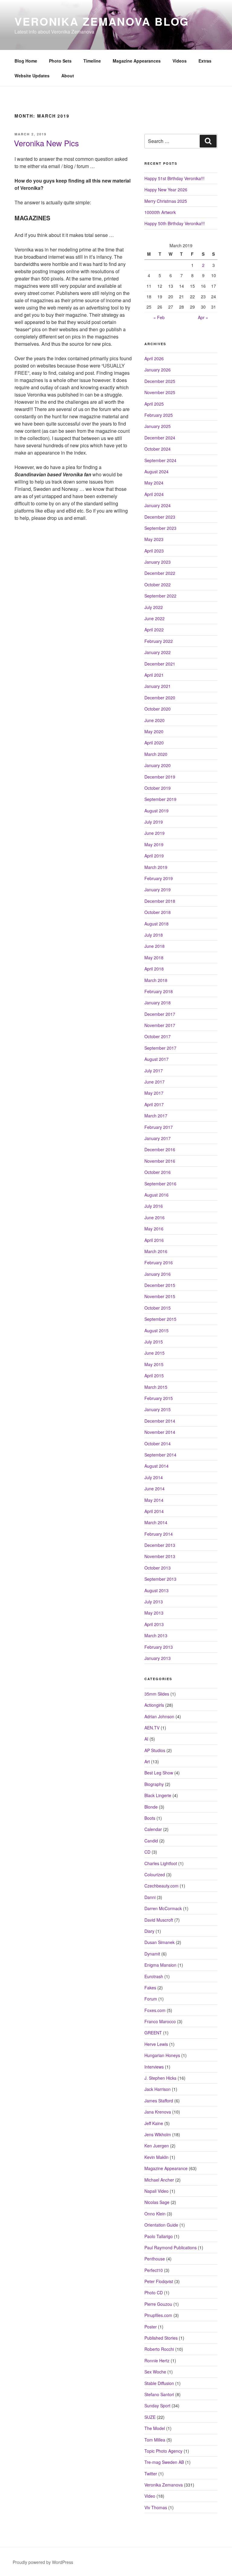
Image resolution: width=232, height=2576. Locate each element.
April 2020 (154, 743)
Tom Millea (155, 2440)
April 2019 (154, 856)
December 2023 (160, 517)
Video (150, 2496)
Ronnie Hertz (157, 2361)
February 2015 (159, 1398)
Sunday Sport (157, 2406)
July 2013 (154, 1602)
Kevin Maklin (156, 2157)
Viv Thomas (156, 2507)
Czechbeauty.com (161, 1886)
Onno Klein (155, 2214)
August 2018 (156, 924)
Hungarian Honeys (162, 2055)
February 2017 (159, 1127)
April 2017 (154, 1104)
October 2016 (158, 1172)
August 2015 (156, 1330)
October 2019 (158, 788)
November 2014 (160, 1432)
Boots (150, 1818)
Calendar (153, 1829)
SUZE (150, 2417)
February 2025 (159, 415)
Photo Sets (60, 61)
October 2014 (158, 1444)
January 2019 (158, 889)
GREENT (153, 2033)
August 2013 (156, 1590)
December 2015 (160, 1285)
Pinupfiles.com (158, 2315)
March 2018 (156, 980)
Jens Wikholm (158, 2134)
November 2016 (160, 1161)
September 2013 (160, 1579)
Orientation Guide (161, 2225)
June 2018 (155, 946)
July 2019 (154, 822)
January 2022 (158, 652)
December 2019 (160, 777)
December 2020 (160, 698)
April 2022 (154, 630)
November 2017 (160, 1025)
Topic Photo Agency (163, 2451)
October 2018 (158, 912)
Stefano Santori (159, 2394)
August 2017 (156, 1059)
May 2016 (154, 1229)
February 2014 (159, 1534)
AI (146, 1739)
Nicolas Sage (157, 2202)
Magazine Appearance (166, 2168)
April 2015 (154, 1375)
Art (147, 1761)
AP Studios (155, 1750)
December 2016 (160, 1149)
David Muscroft (159, 1920)
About (68, 76)
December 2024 (160, 438)
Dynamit (152, 1954)
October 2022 (158, 585)
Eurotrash (154, 1976)
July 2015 (154, 1342)
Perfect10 (154, 2270)
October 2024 (158, 449)
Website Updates (32, 76)
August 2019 (156, 811)
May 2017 (154, 1093)
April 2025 (154, 404)
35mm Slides (157, 1694)
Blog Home (26, 61)
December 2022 (160, 573)
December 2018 (160, 901)
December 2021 (160, 664)
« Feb (159, 317)
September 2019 (160, 799)
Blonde (151, 1807)
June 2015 (155, 1353)
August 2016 (156, 1195)
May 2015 (154, 1364)
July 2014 (154, 1477)
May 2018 (154, 957)
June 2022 (155, 618)
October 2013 (158, 1568)
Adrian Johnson (159, 1716)
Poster (151, 2327)
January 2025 (158, 426)
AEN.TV (152, 1728)
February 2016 (159, 1262)
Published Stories (161, 2338)
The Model (155, 2428)
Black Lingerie (158, 1795)
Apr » (203, 317)
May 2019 (154, 844)
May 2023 (154, 539)
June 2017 (155, 1082)
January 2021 (158, 686)
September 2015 (160, 1319)
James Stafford (159, 2101)
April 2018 (154, 969)
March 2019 (156, 867)
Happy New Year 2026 (166, 190)
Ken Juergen (157, 2146)
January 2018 (158, 1003)
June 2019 (155, 833)
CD (147, 1852)
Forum (151, 1999)
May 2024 (154, 483)
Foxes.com (155, 2010)
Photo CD (154, 2292)
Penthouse (155, 2259)
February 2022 (159, 641)
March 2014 (156, 1522)
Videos (180, 61)
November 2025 (160, 392)
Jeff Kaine (154, 2123)
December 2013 (160, 1545)
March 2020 (156, 754)
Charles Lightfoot (161, 1863)
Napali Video (156, 2191)
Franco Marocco (160, 2021)
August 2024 (156, 471)
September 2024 (160, 460)
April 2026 (154, 358)
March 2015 (156, 1387)
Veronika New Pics (46, 143)
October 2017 (158, 1036)
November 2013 (160, 1556)
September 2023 (160, 528)
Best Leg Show (159, 1773)
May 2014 (154, 1500)
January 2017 (158, 1138)
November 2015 (160, 1296)
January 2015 (158, 1409)
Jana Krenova (158, 2112)
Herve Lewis (156, 2044)
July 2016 (154, 1206)
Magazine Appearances (137, 61)
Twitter (151, 2474)
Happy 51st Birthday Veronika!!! (174, 178)
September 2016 (160, 1184)
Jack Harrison (158, 2089)
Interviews (154, 2067)
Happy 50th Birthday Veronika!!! (175, 223)
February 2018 (159, 991)
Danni (150, 1897)
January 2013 (158, 1658)
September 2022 (160, 596)
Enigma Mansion (160, 1965)
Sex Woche (155, 2372)
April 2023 (154, 551)
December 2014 (160, 1421)
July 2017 (154, 1071)
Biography (154, 1784)
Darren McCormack (163, 1908)
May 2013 (154, 1613)
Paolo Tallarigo (159, 2236)
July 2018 (154, 935)
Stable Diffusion (159, 2383)
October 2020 (158, 709)
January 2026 (158, 370)
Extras (205, 61)
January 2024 (158, 505)
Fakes (150, 1988)
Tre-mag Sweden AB (164, 2462)
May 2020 (154, 731)
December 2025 (160, 381)
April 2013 (154, 1624)
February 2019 (159, 878)
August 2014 (156, 1466)
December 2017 (160, 1014)
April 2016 (154, 1240)
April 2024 (154, 494)
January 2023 (158, 562)
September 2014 (160, 1455)
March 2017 (156, 1116)
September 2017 (160, 1048)
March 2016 (156, 1251)
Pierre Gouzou (158, 2304)
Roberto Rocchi (159, 2349)
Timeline (92, 61)
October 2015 (158, 1308)
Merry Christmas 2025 (166, 201)
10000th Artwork (160, 212)
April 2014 (154, 1511)
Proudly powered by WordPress (43, 2562)
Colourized (155, 1874)
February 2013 (159, 1647)
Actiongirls (154, 1705)
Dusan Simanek (159, 1942)
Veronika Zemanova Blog (102, 21)
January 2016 (158, 1274)
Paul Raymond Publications (171, 2247)
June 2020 (155, 720)
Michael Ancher (159, 2180)
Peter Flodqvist (159, 2281)
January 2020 (158, 765)
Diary (149, 1931)
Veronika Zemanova (164, 2485)
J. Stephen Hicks (160, 2078)
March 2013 (156, 1635)
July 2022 (154, 607)
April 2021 (154, 675)
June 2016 (155, 1217)
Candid (151, 1841)
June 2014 (155, 1489)
